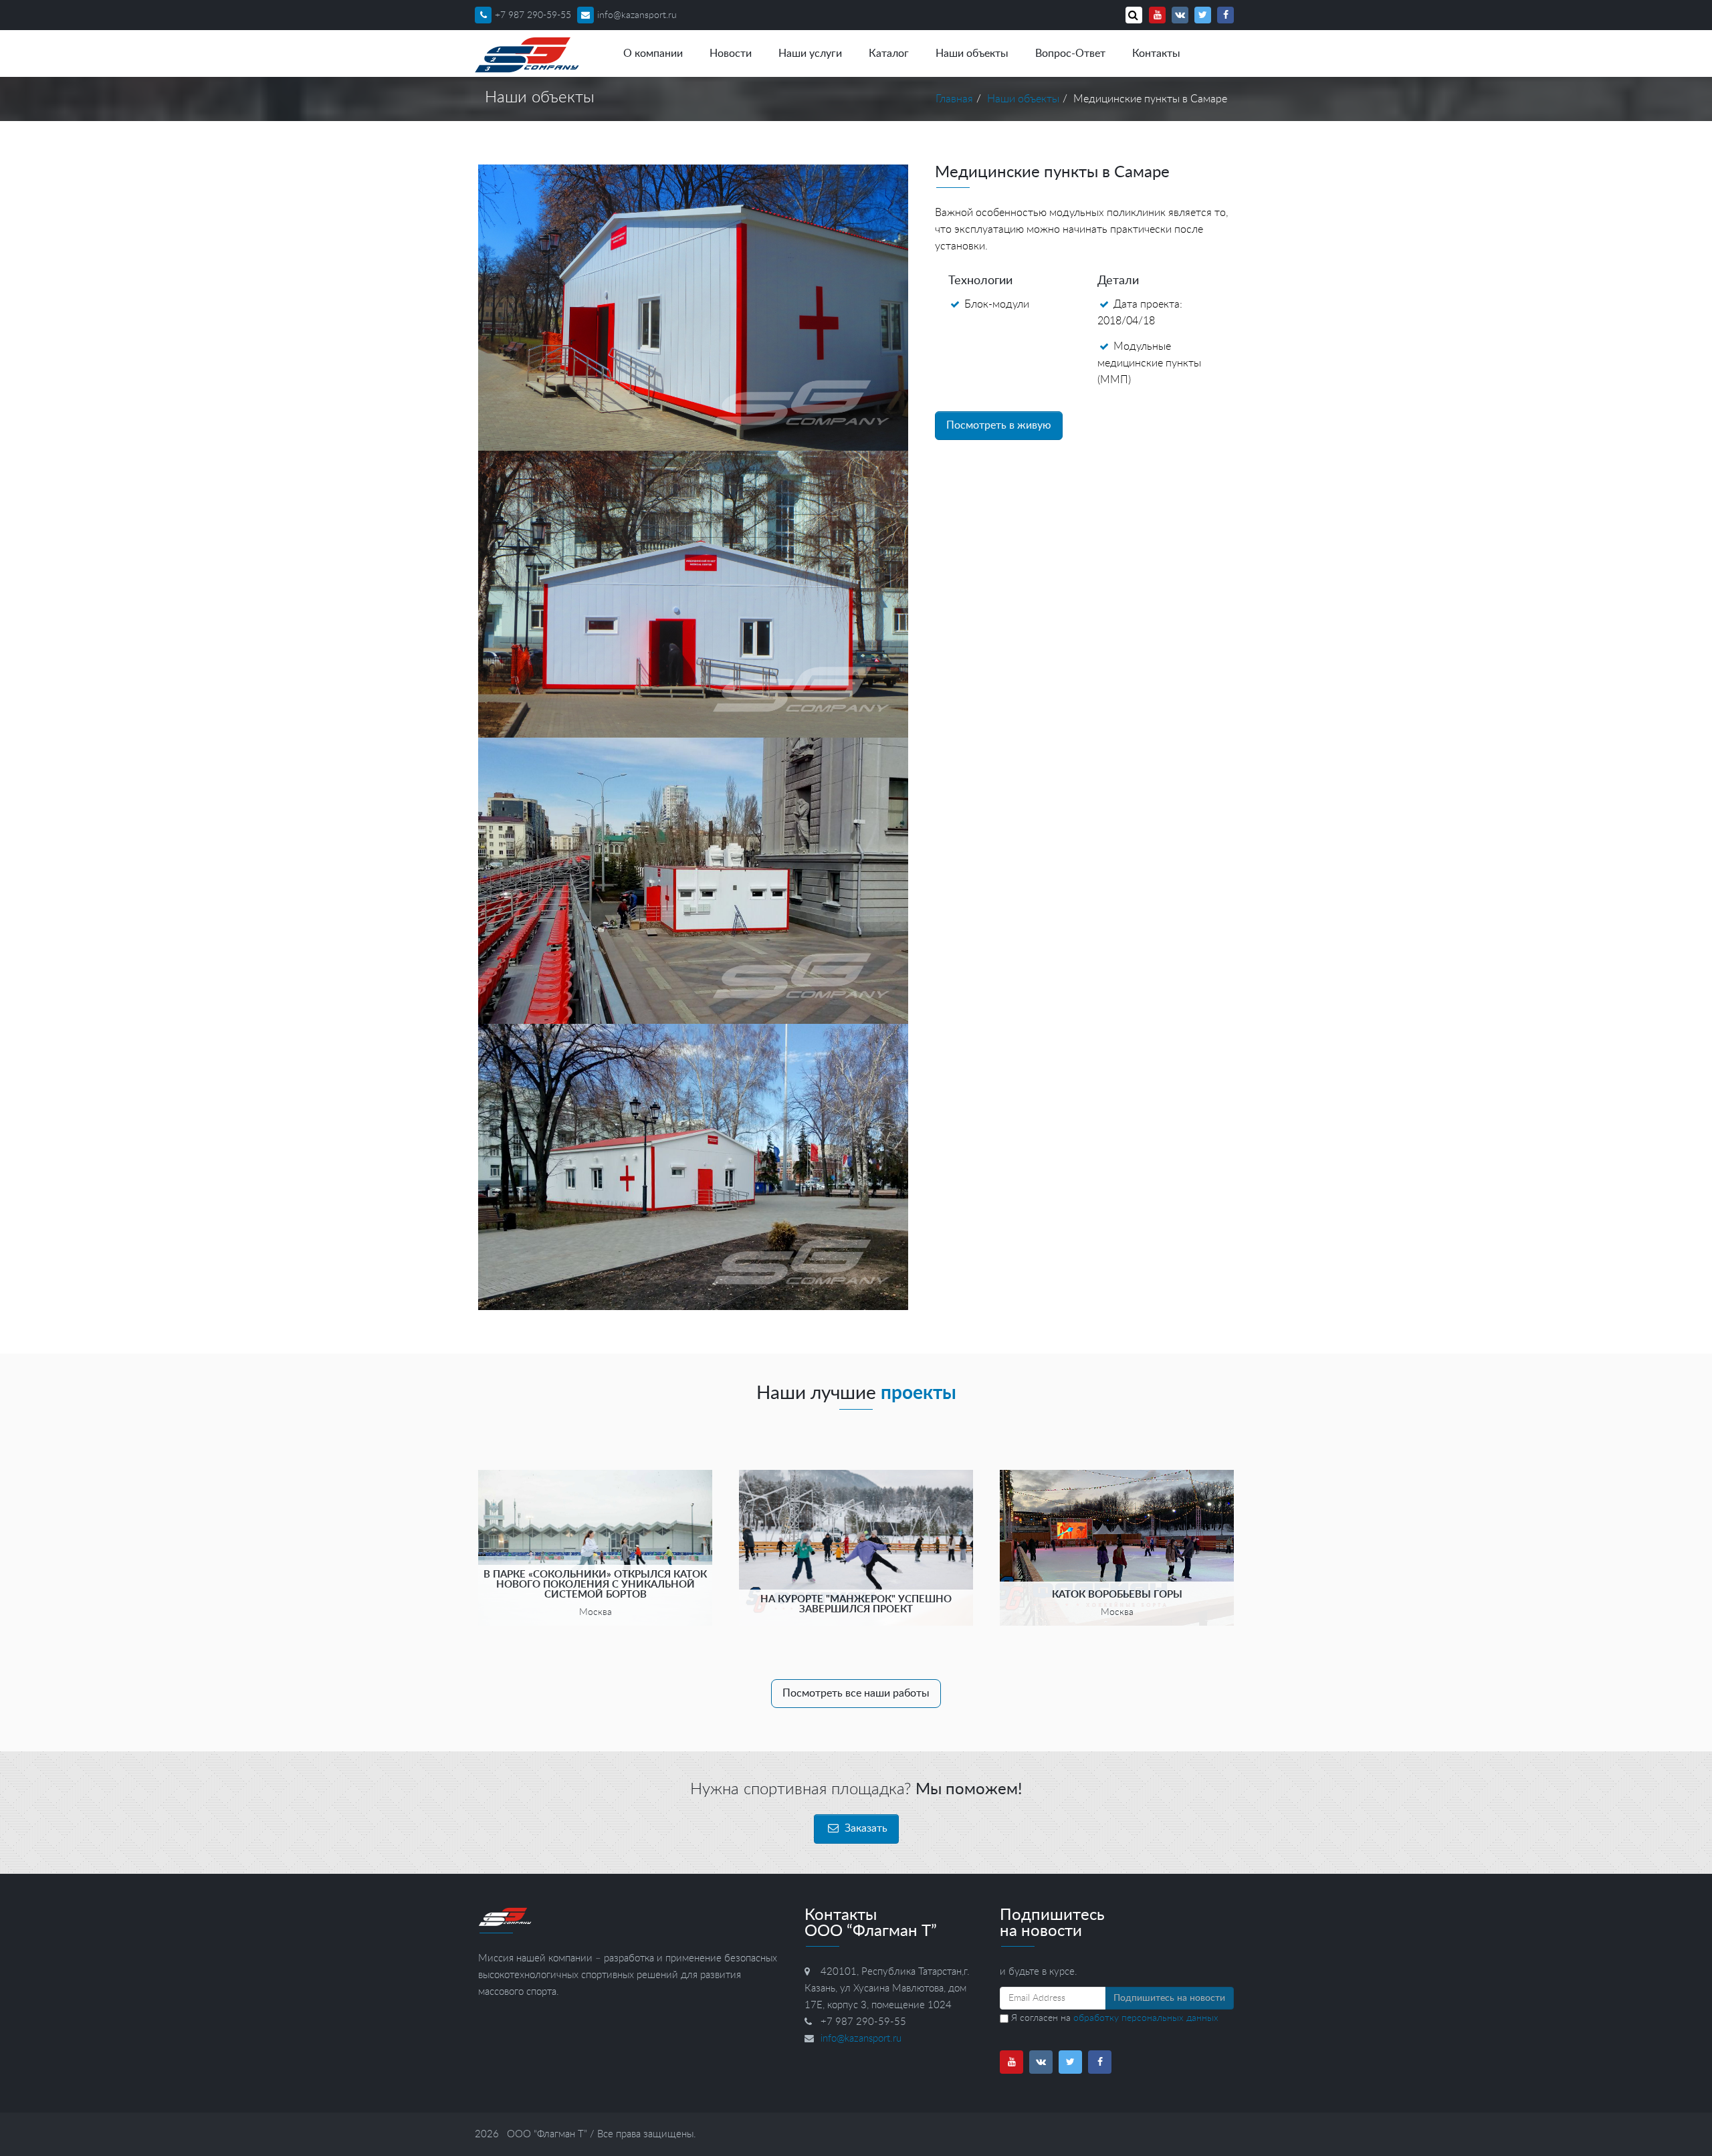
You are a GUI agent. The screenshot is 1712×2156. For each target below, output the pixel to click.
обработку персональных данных (1146, 2018)
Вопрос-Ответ (1070, 53)
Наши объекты (972, 53)
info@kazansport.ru (637, 15)
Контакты (1156, 53)
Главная (954, 99)
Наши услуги (810, 53)
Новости (731, 53)
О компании (653, 53)
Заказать (865, 1828)
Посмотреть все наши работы (856, 1693)
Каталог (889, 53)
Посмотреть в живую (999, 425)
